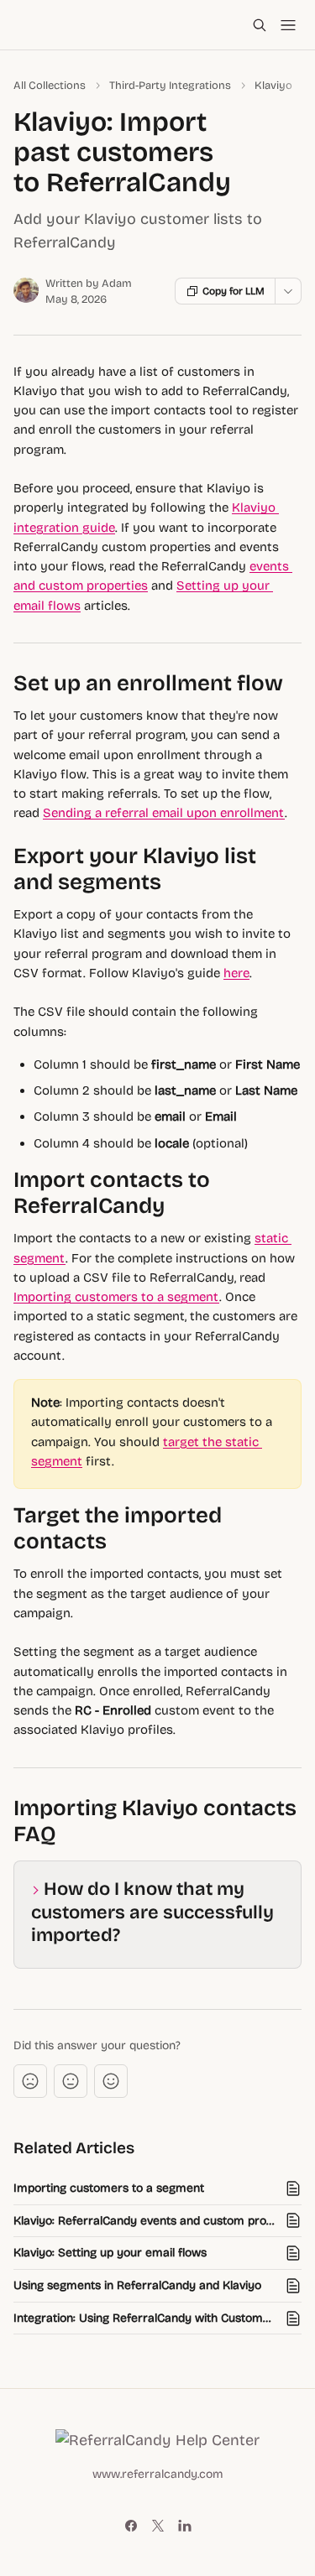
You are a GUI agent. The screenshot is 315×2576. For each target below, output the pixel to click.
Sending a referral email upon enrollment (164, 813)
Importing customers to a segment (116, 1297)
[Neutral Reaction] (71, 2081)
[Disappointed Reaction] (30, 2081)
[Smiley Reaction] (111, 2081)
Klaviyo (273, 86)
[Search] (260, 25)
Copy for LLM (234, 291)
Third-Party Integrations (170, 86)
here (236, 973)
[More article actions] (288, 291)
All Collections (50, 86)
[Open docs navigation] (288, 25)
